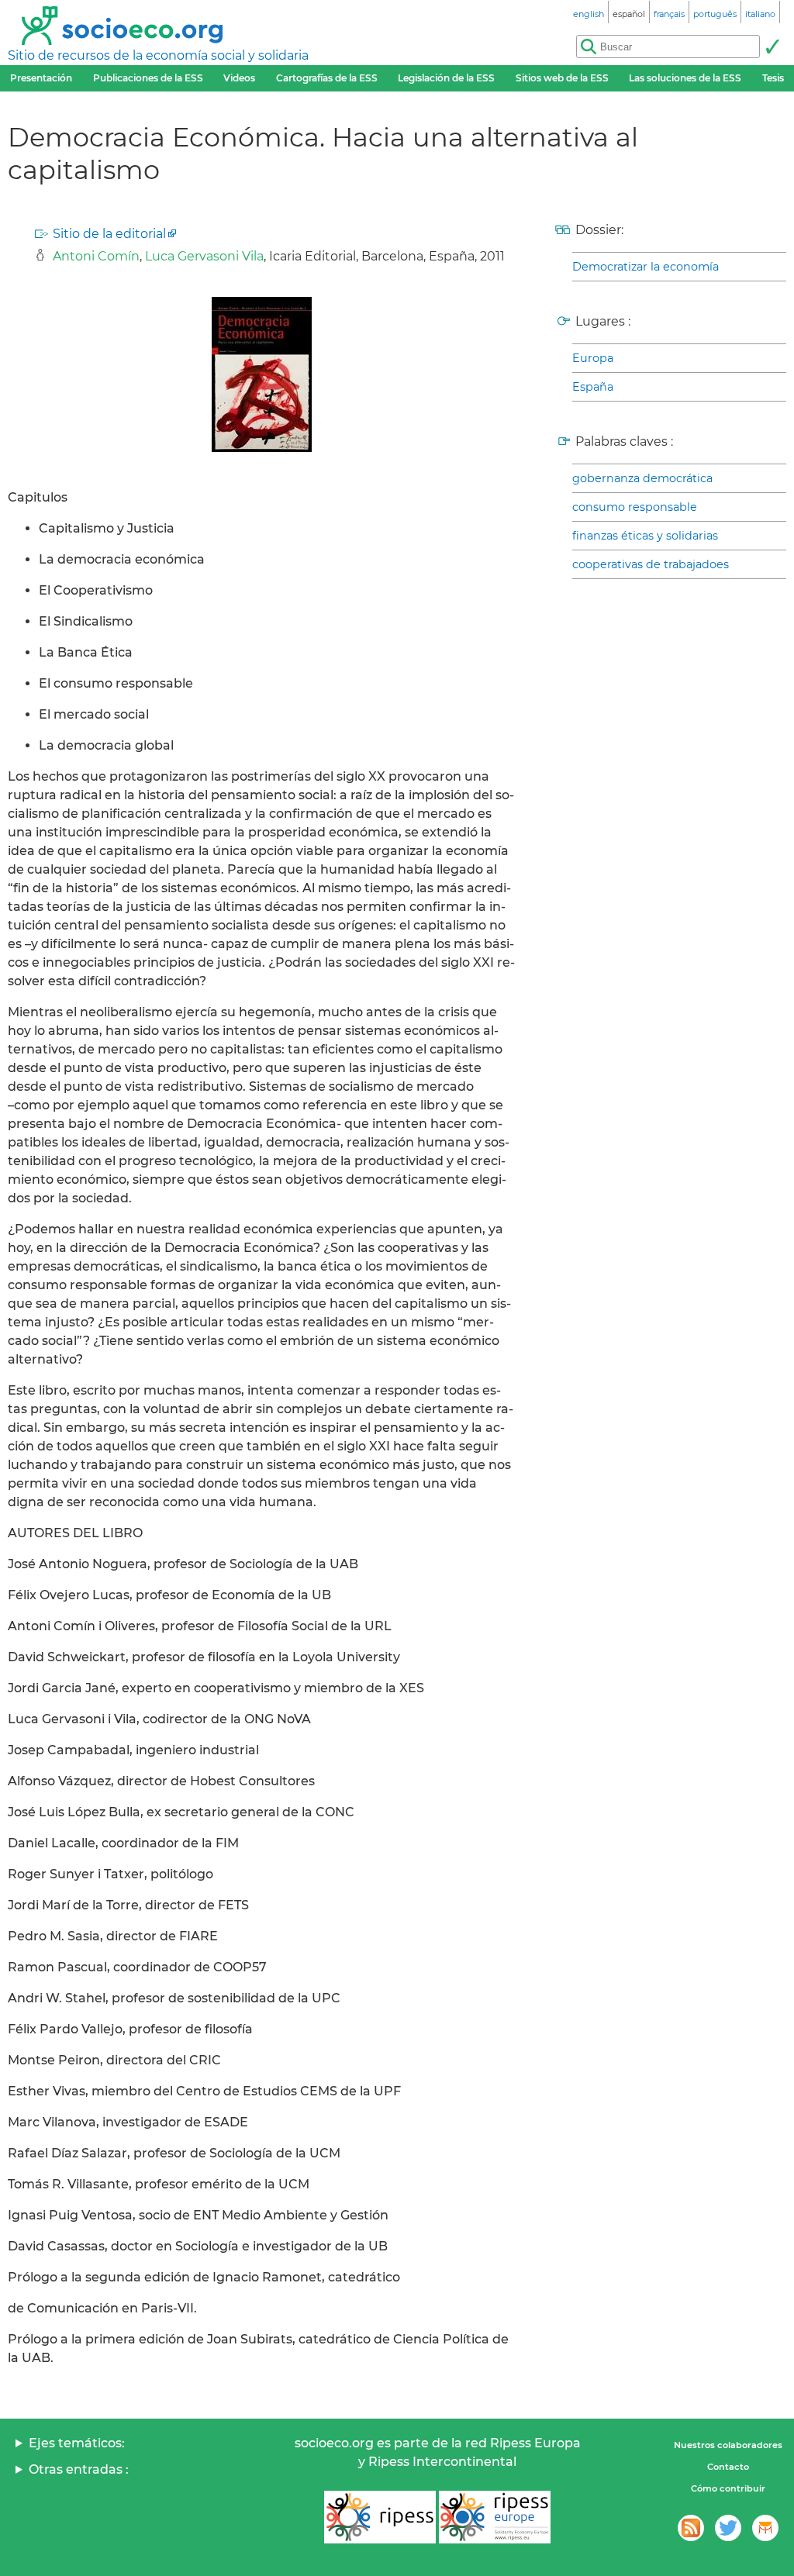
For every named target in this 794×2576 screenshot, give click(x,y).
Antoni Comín (96, 256)
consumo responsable (635, 507)
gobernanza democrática (642, 478)
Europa (593, 358)
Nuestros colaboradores (728, 2445)
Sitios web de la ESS (562, 78)
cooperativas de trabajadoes (651, 564)
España (593, 387)
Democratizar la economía (646, 267)
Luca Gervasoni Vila (204, 256)
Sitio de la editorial (109, 234)
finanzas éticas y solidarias (645, 536)
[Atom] (691, 2528)
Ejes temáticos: (77, 2443)
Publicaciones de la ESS (148, 78)
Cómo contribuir (728, 2488)
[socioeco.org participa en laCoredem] (765, 2528)
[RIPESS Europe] (495, 2517)
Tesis (773, 78)
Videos (239, 78)
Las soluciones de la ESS (685, 78)
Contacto (728, 2467)
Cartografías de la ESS (327, 78)
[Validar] (772, 47)
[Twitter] (728, 2528)
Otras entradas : (79, 2469)
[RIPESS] (380, 2517)
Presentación (41, 78)
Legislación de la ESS (446, 78)
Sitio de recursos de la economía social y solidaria (158, 55)
